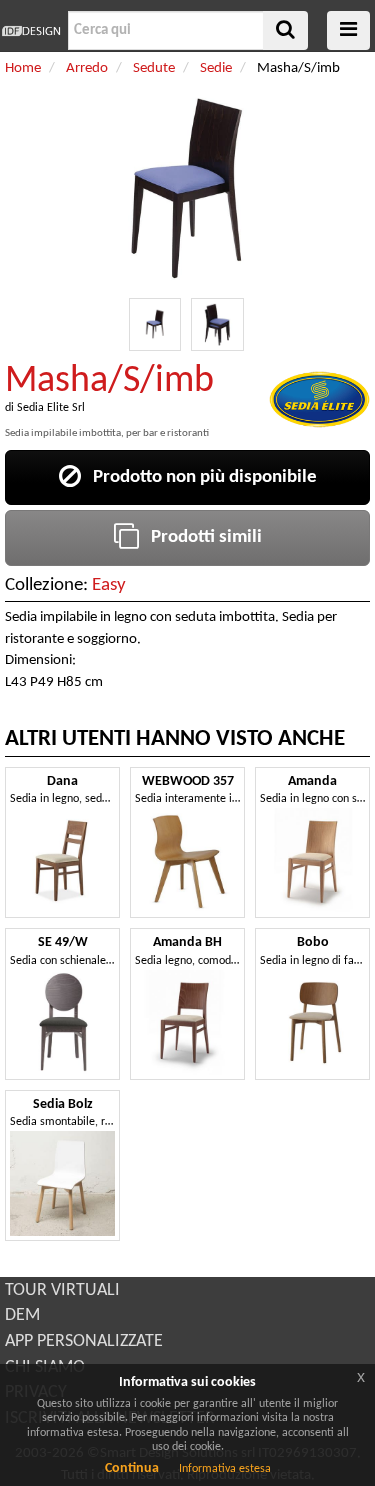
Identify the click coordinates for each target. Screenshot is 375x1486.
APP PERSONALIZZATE (84, 1341)
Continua (132, 1468)
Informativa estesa (225, 1469)
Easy (109, 585)
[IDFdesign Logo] (31, 31)
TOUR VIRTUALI (62, 1290)
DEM (22, 1315)
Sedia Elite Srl (51, 408)
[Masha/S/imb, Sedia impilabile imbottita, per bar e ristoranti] (155, 324)
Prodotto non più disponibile (199, 477)
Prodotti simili (200, 537)
